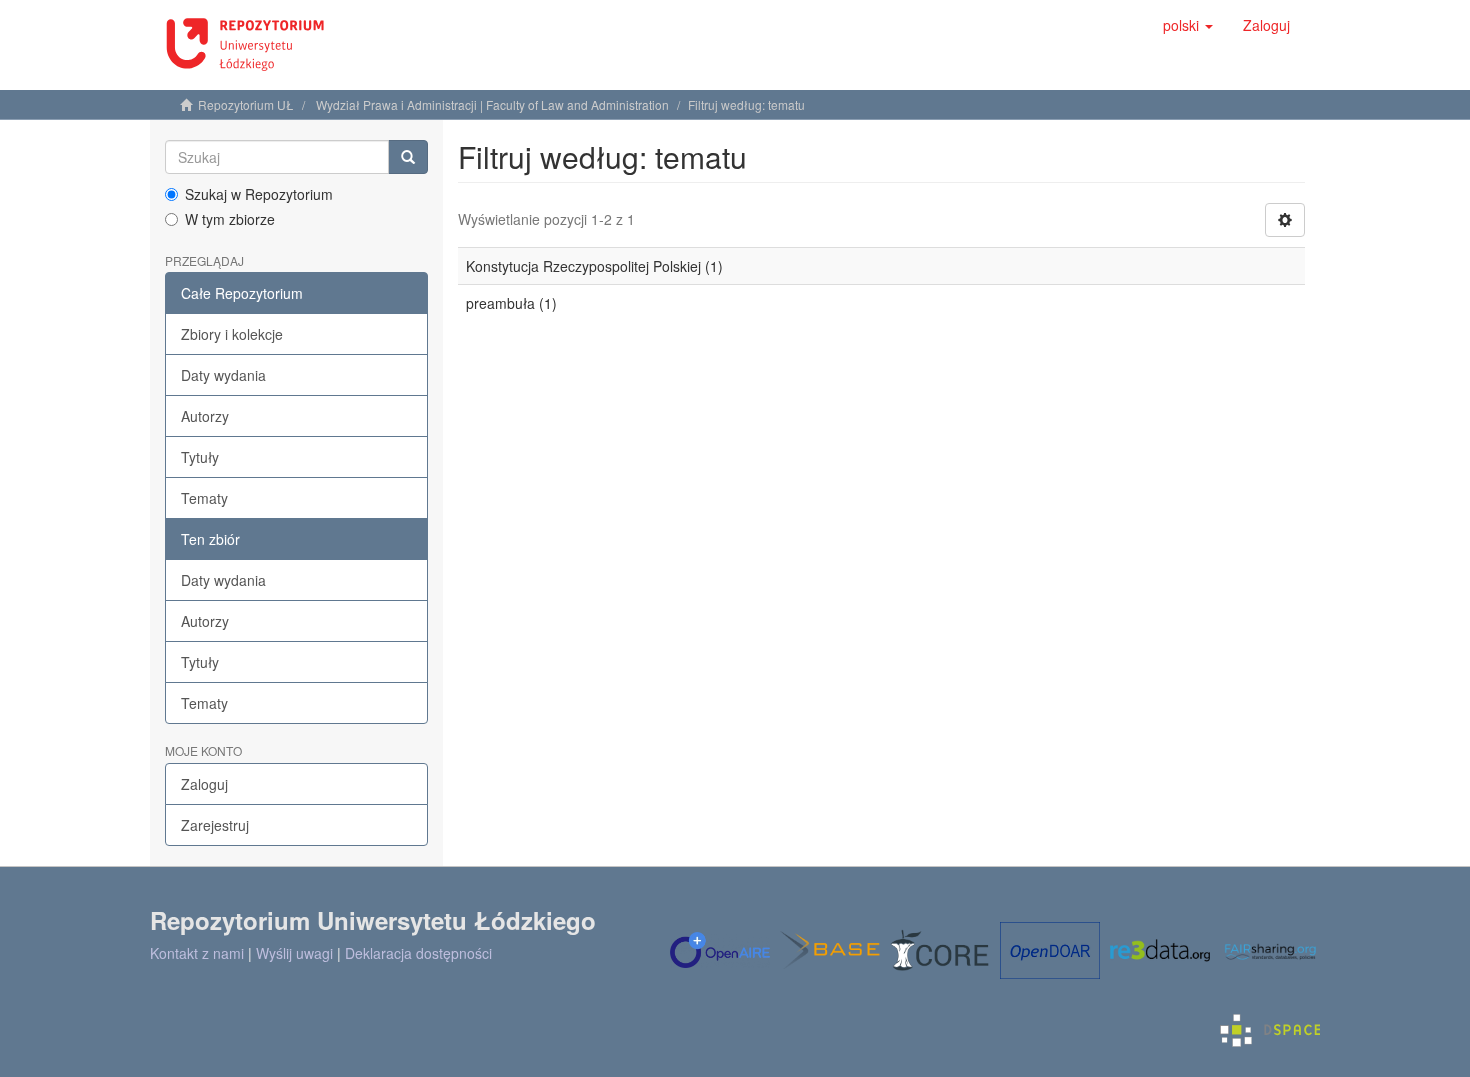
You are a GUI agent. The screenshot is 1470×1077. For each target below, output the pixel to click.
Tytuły (200, 457)
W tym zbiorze (230, 219)
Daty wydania (223, 375)
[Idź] (408, 157)
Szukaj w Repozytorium (259, 194)
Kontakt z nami (197, 953)
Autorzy (205, 416)
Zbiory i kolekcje (232, 334)
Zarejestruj (215, 825)
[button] (1188, 25)
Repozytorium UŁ (246, 104)
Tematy (204, 498)
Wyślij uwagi (294, 953)
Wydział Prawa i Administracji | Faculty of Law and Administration (492, 104)
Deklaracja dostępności (418, 953)
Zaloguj (204, 784)
